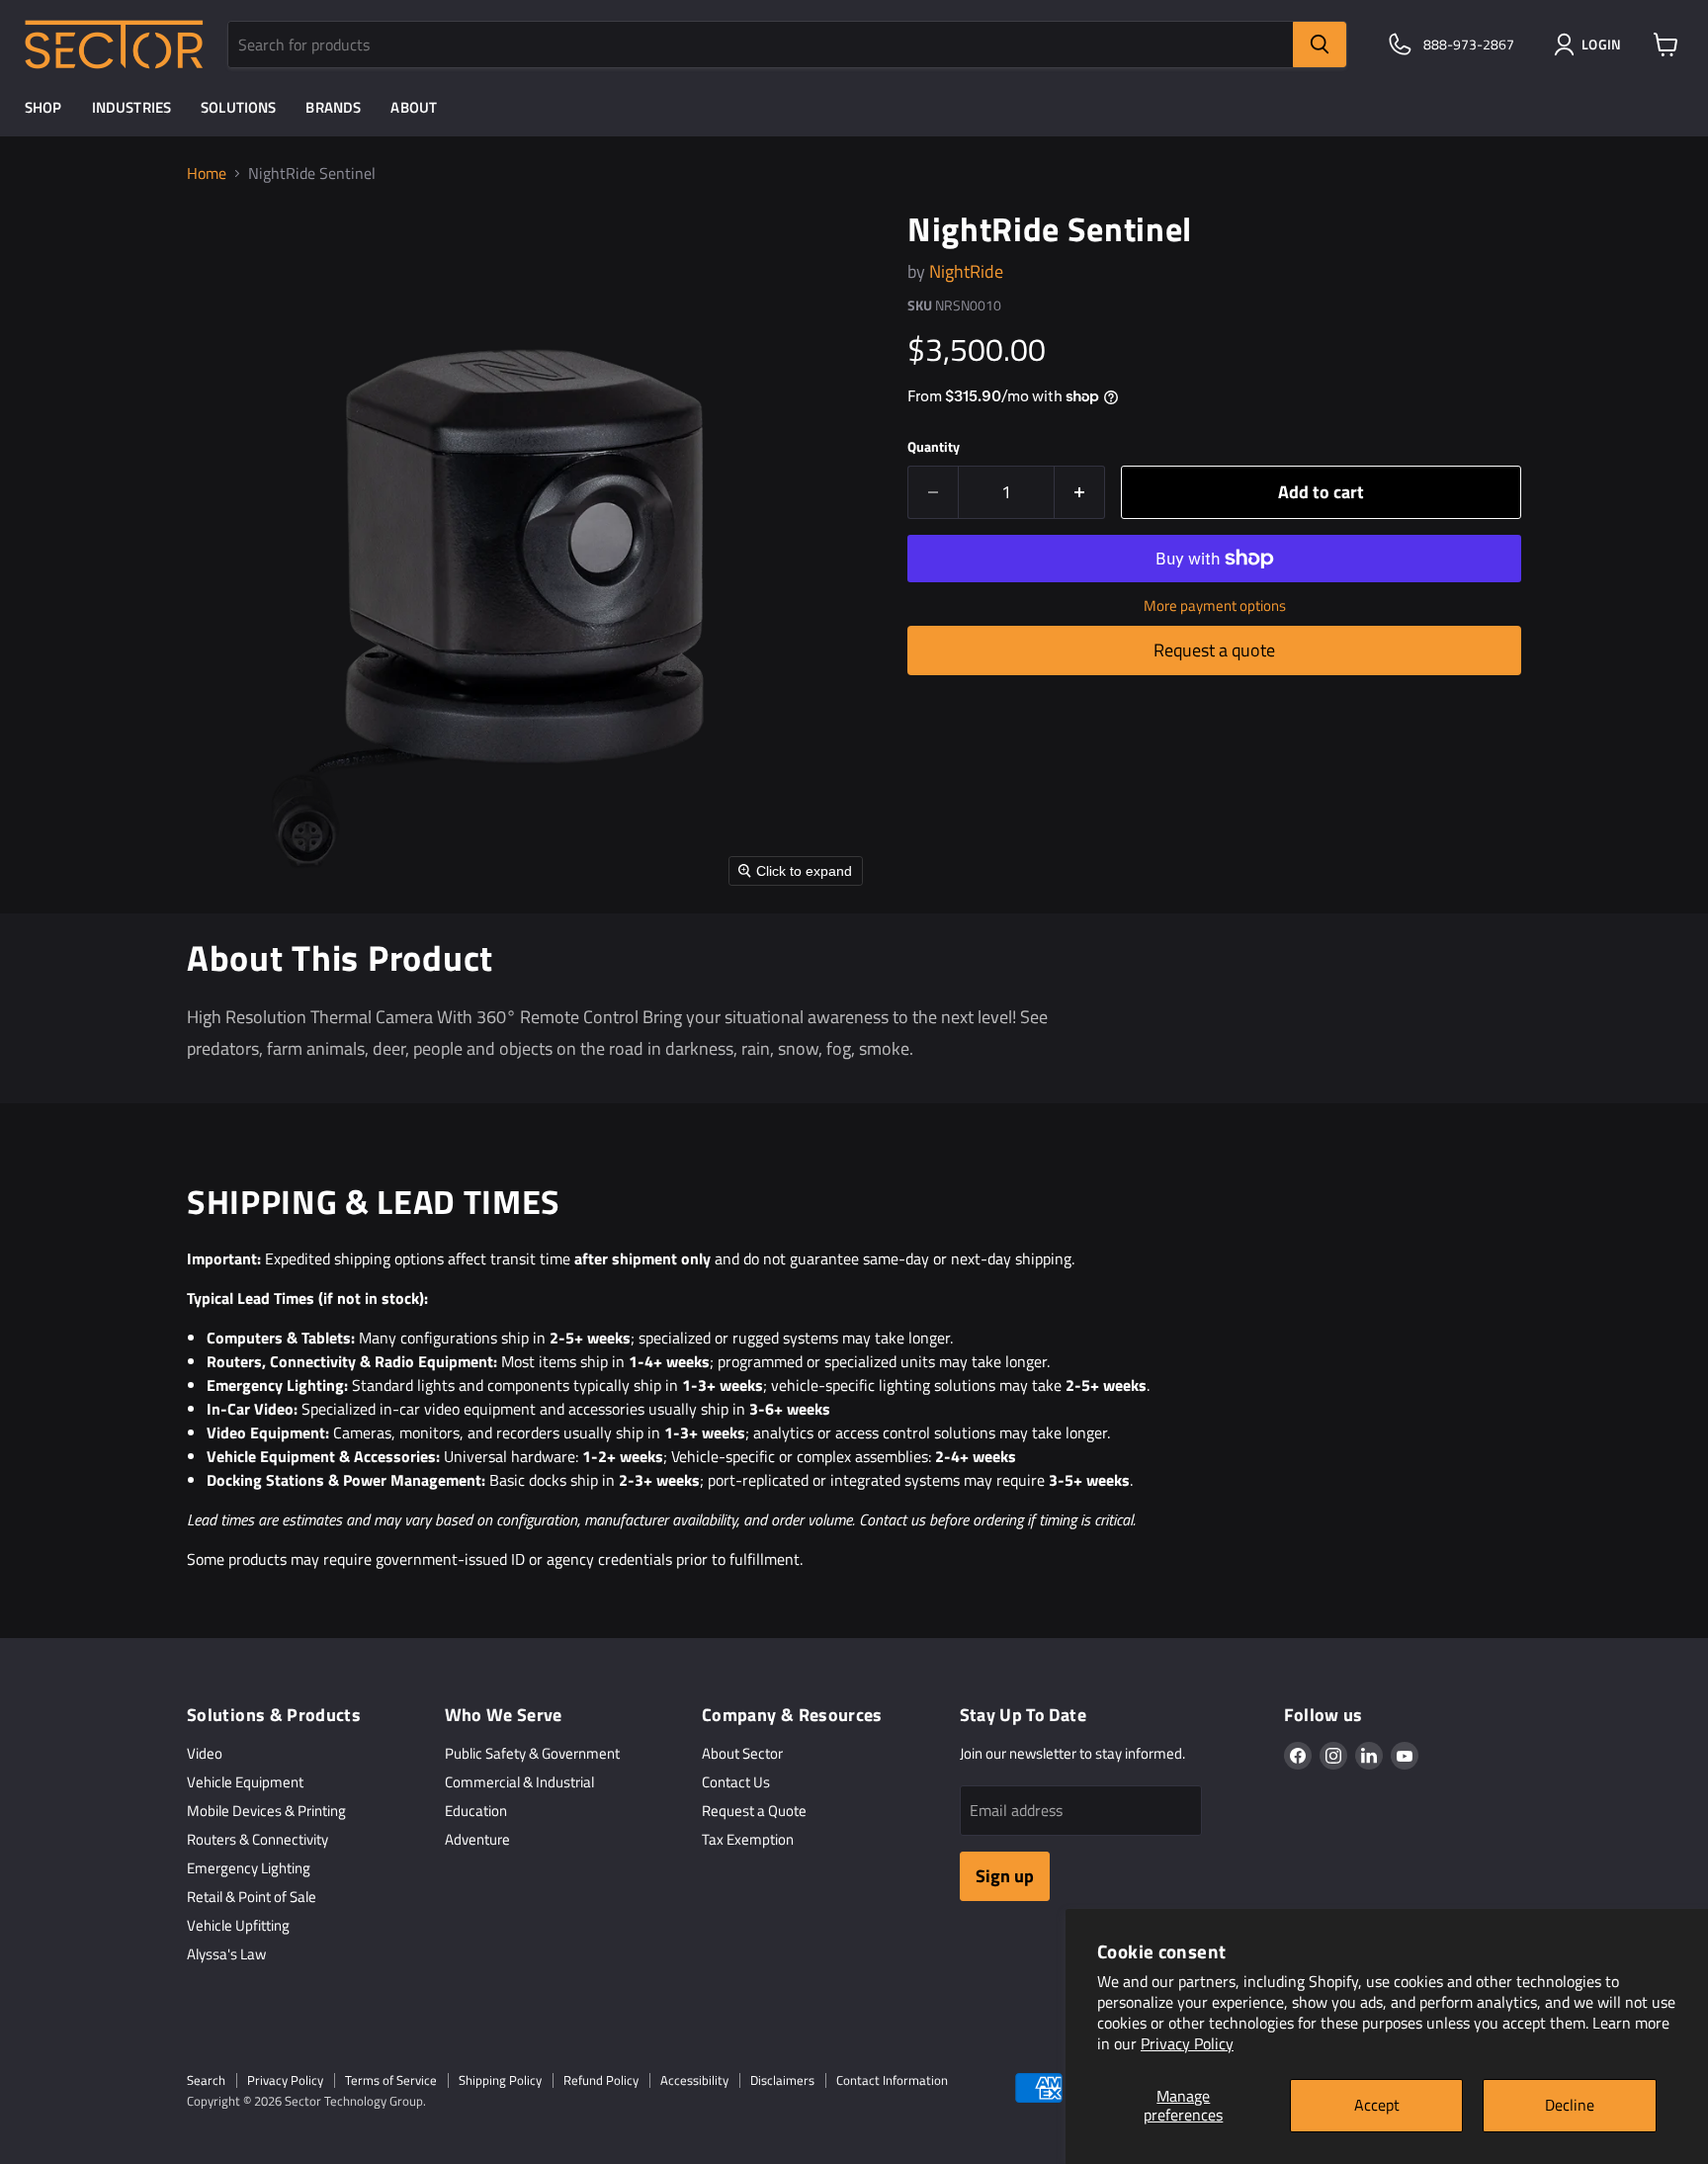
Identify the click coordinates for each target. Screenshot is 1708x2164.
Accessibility (694, 2080)
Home (207, 173)
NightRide (966, 271)
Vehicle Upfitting (238, 1925)
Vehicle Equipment (245, 1782)
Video (205, 1753)
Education (476, 1811)
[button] (1591, 44)
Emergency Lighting (249, 1868)
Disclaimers (782, 2080)
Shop (43, 107)
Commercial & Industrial (519, 1782)
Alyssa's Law (226, 1954)
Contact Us (736, 1782)
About (414, 107)
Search (206, 2080)
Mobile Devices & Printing (266, 1811)
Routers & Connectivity (257, 1839)
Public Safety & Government (532, 1753)
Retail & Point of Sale (252, 1897)
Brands (333, 107)
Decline (1570, 2105)
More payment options (1215, 606)
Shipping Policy (500, 2080)
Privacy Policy (1187, 2043)
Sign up (1005, 1876)
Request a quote (1214, 650)
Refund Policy (601, 2080)
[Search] (1320, 44)
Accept (1377, 2105)
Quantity (934, 447)
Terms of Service (391, 2080)
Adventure (477, 1839)
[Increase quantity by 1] (1080, 493)
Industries (132, 107)
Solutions (238, 107)
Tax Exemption (748, 1839)
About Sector (742, 1753)
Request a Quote (754, 1811)
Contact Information (892, 2080)
